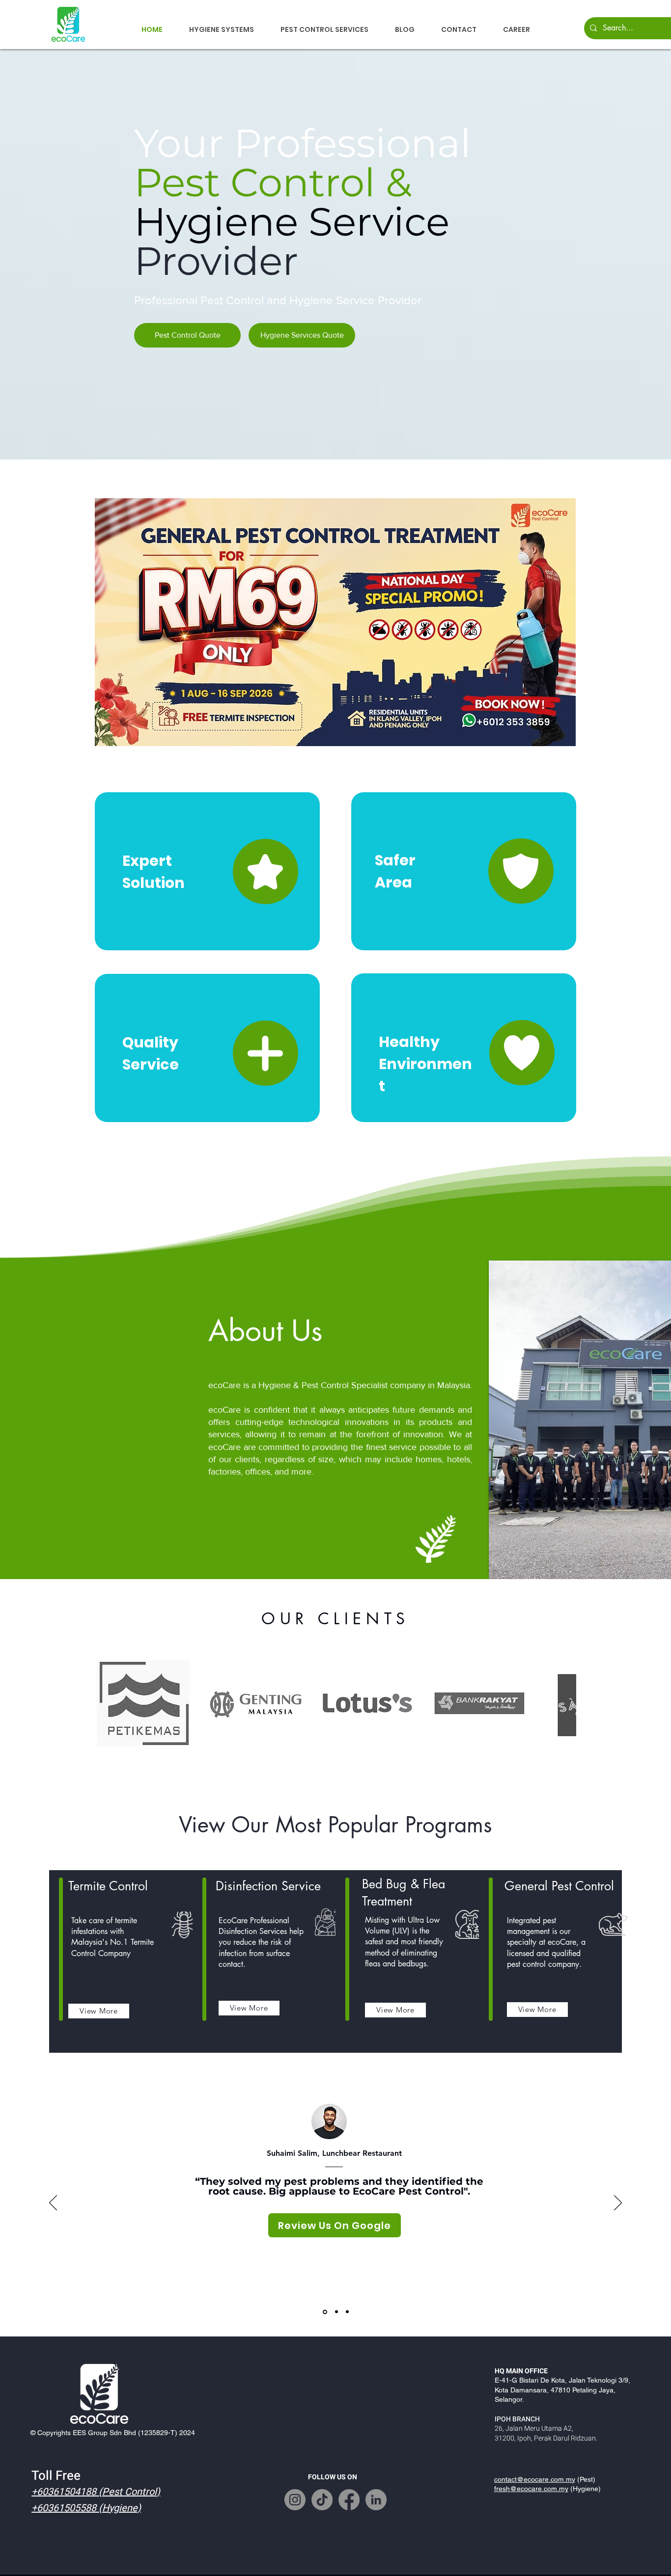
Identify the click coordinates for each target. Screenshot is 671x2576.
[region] (207, 871)
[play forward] (564, 1703)
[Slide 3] (347, 2312)
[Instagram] (295, 2500)
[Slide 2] (336, 2312)
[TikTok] (322, 2500)
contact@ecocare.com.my (535, 2479)
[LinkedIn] (376, 2500)
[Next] (618, 2203)
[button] (222, 29)
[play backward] (107, 1703)
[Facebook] (349, 2500)
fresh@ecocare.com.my (531, 2489)
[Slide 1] (324, 2312)
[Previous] (53, 2203)
